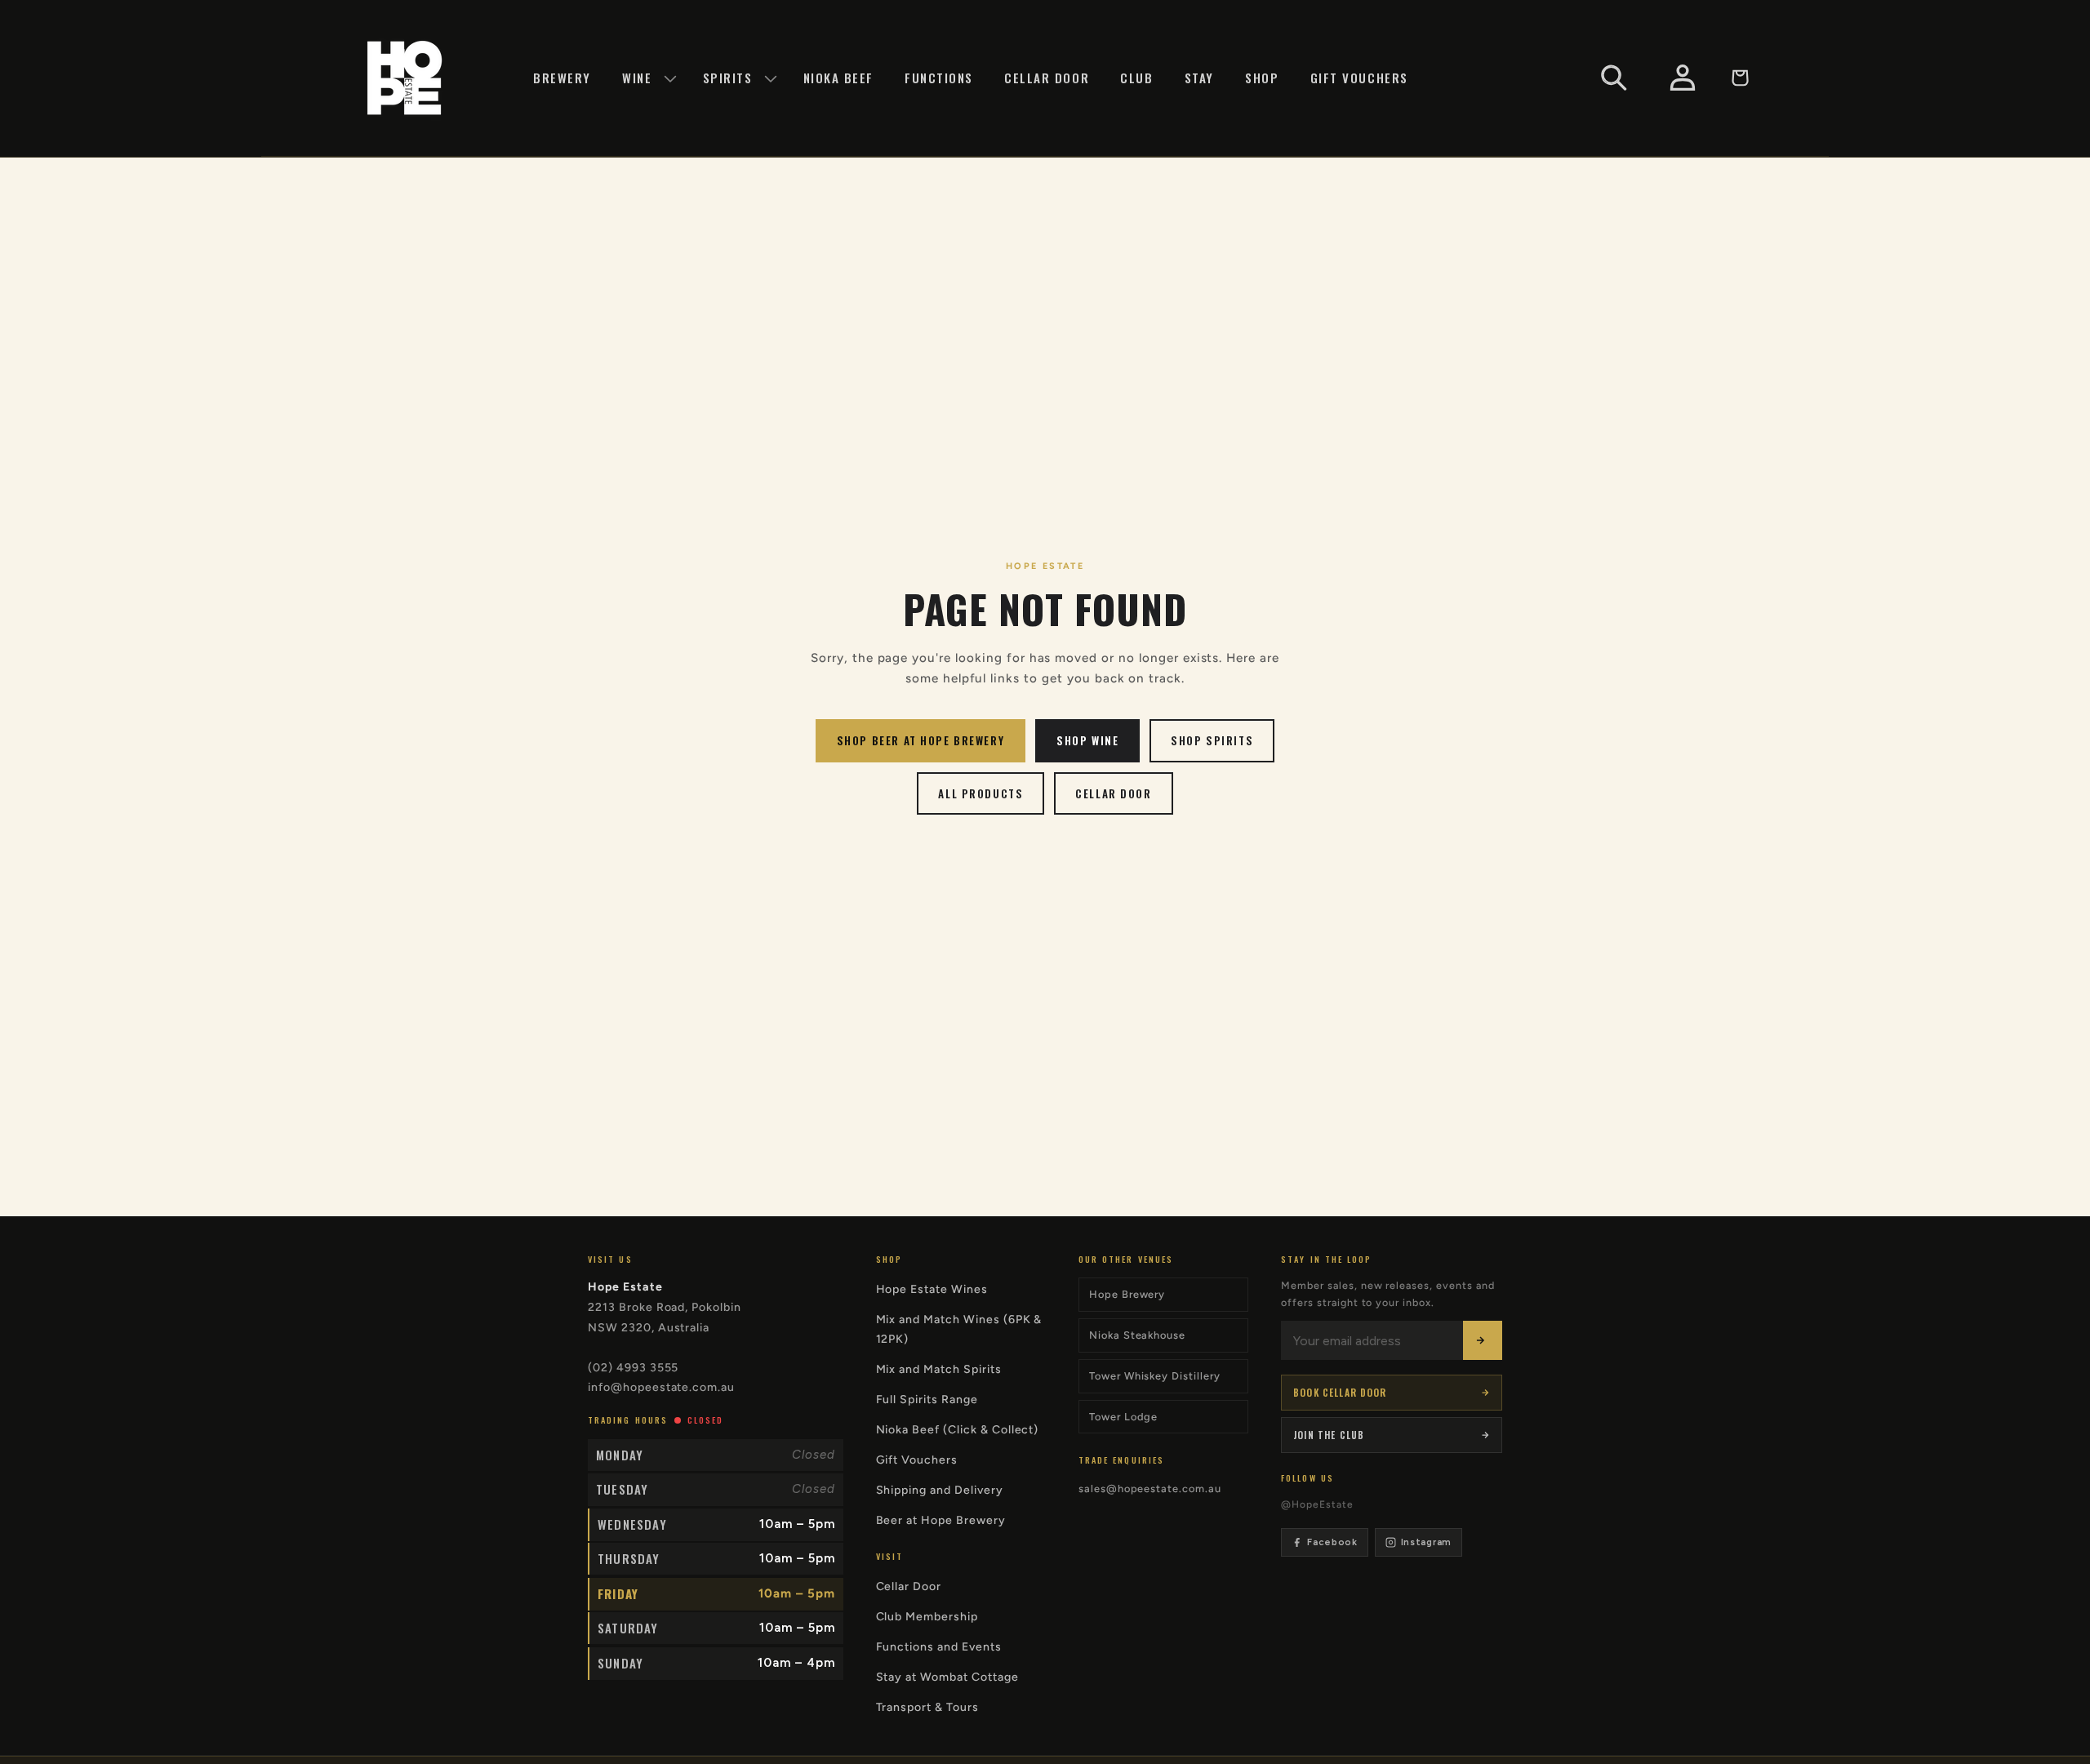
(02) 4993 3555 (633, 1368)
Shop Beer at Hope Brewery (920, 740)
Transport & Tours (927, 1707)
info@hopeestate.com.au (661, 1387)
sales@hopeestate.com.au (1150, 1489)
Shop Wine (1087, 740)
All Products (981, 793)
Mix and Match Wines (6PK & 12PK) (959, 1329)
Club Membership (927, 1617)
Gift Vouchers (917, 1460)
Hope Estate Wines (932, 1289)
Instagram (1426, 1542)
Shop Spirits (1212, 740)
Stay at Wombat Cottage (947, 1677)
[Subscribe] (1483, 1340)
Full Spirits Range (927, 1400)
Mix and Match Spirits (939, 1369)
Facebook (1332, 1542)
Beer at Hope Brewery (941, 1520)
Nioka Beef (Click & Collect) (958, 1430)
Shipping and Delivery (940, 1490)
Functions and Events (939, 1647)
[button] (647, 78)
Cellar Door (1113, 793)
